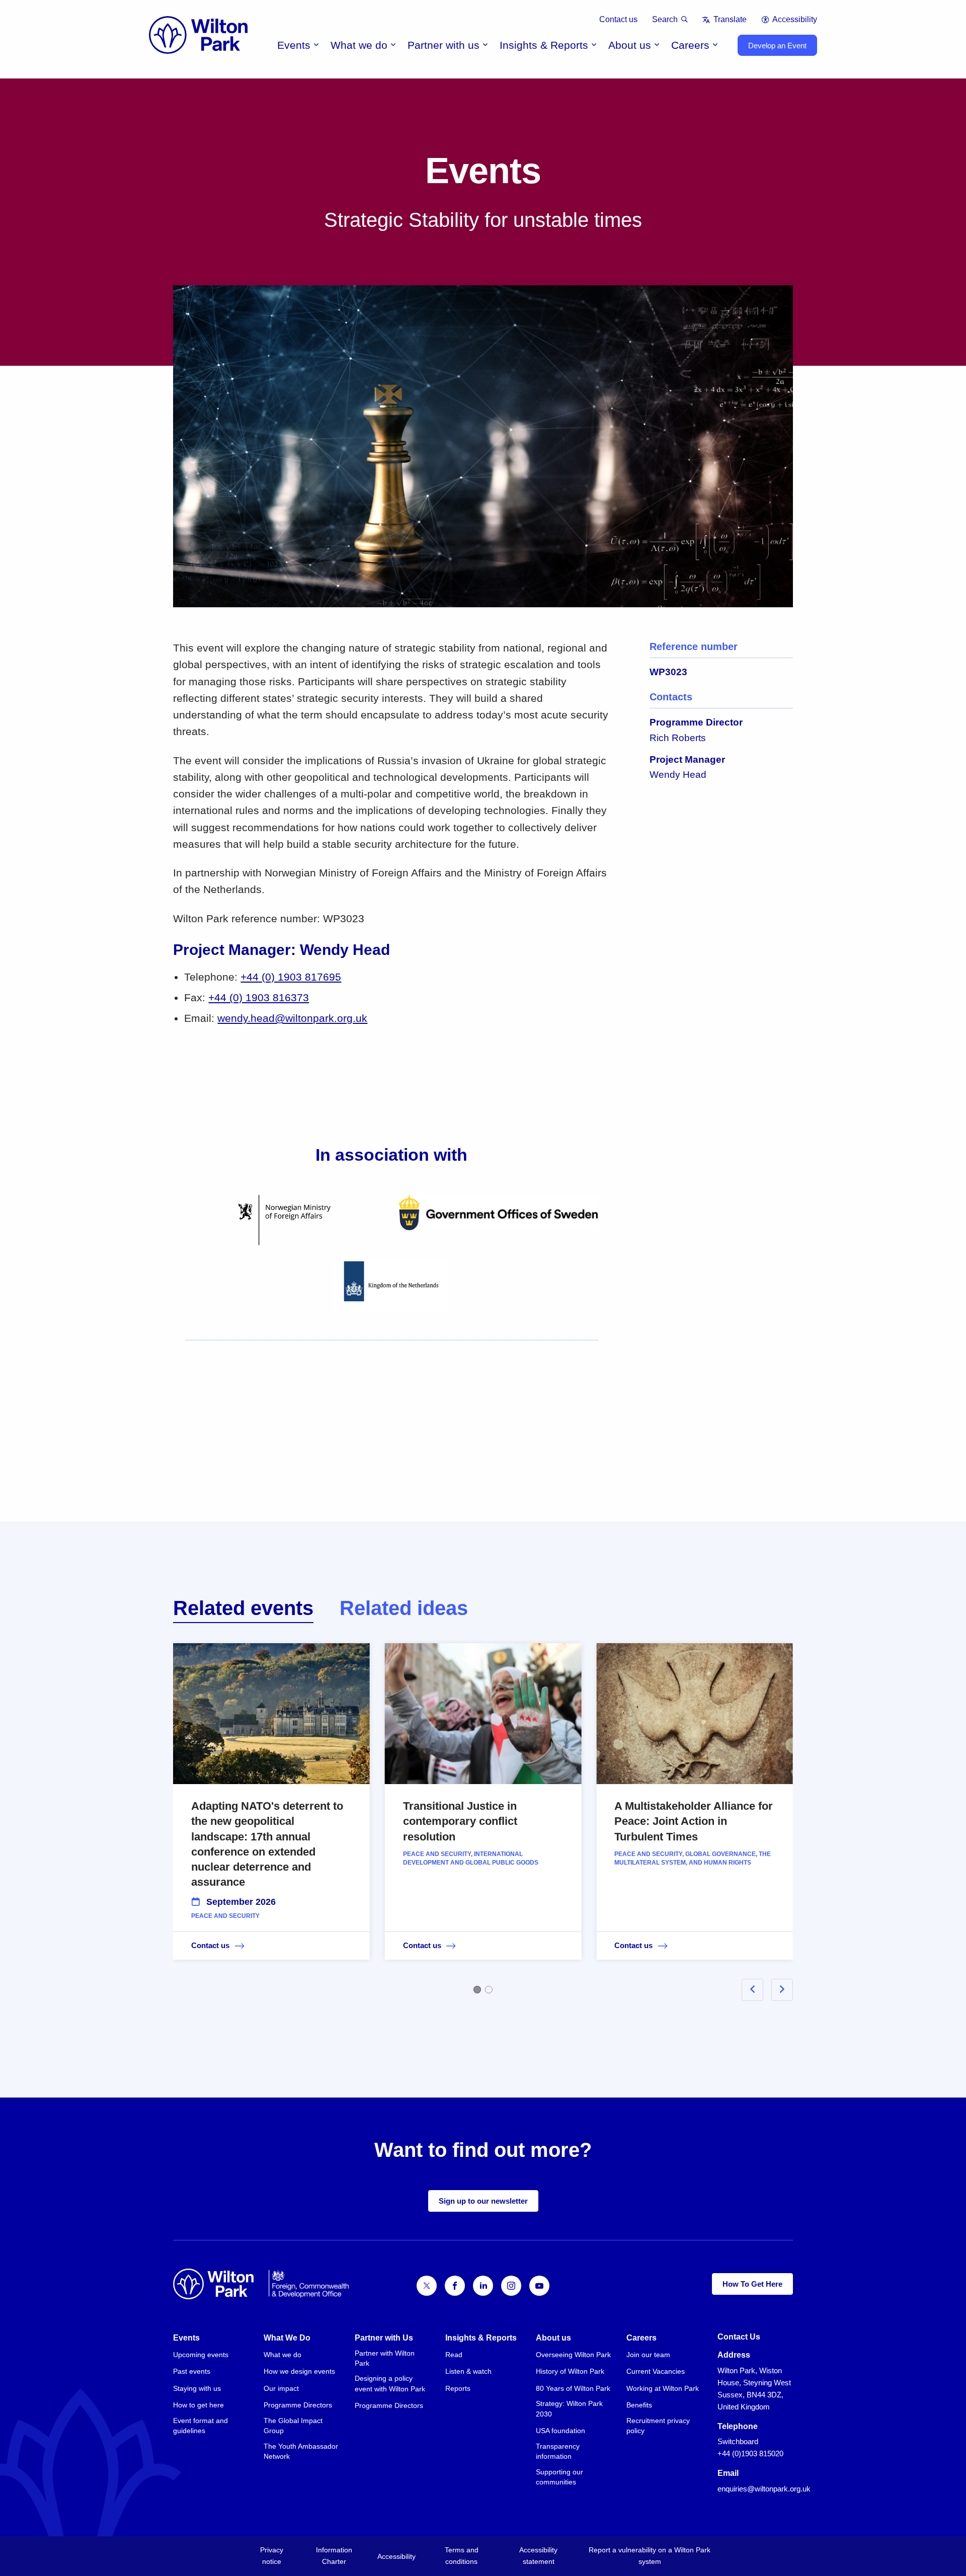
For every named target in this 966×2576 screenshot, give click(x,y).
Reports (458, 2388)
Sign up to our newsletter (483, 2201)
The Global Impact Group (293, 2426)
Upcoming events (201, 2355)
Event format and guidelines (200, 2426)
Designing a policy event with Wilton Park (390, 2383)
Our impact (281, 2388)
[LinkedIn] (483, 2286)
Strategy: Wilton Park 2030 (569, 2408)
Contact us (618, 19)
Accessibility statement (538, 2556)
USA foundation (560, 2431)
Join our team (648, 2355)
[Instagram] (511, 2286)
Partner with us (444, 45)
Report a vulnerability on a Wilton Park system (650, 2556)
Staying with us (197, 2388)
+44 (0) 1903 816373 (259, 997)
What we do (359, 45)
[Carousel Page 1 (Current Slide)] (477, 1990)
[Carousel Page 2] (489, 1990)
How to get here (198, 2405)
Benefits (639, 2405)
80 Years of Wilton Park (573, 2388)
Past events (192, 2371)
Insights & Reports (544, 45)
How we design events (299, 2371)
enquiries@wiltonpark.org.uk (764, 2489)
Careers (690, 45)
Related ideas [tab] (404, 1608)
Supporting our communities (559, 2477)
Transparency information (558, 2451)
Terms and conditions (462, 2556)
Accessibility (795, 19)
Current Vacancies (656, 2371)
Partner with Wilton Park (385, 2358)
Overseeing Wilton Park (573, 2355)
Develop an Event (777, 46)
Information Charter (334, 2556)
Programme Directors (298, 2405)
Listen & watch (468, 2371)
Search (665, 19)
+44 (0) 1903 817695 (291, 977)
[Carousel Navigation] (755, 1990)
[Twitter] (427, 2286)
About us (630, 45)
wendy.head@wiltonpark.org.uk (292, 1018)
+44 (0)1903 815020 (750, 2453)
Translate (730, 19)
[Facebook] (455, 2286)
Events (294, 45)
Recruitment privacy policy (658, 2426)
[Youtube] (539, 2286)
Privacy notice (272, 2556)
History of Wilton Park (570, 2371)
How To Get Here (752, 2284)
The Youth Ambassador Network (301, 2451)
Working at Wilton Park (663, 2388)
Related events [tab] (243, 1608)
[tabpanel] (483, 1816)
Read (454, 2355)
